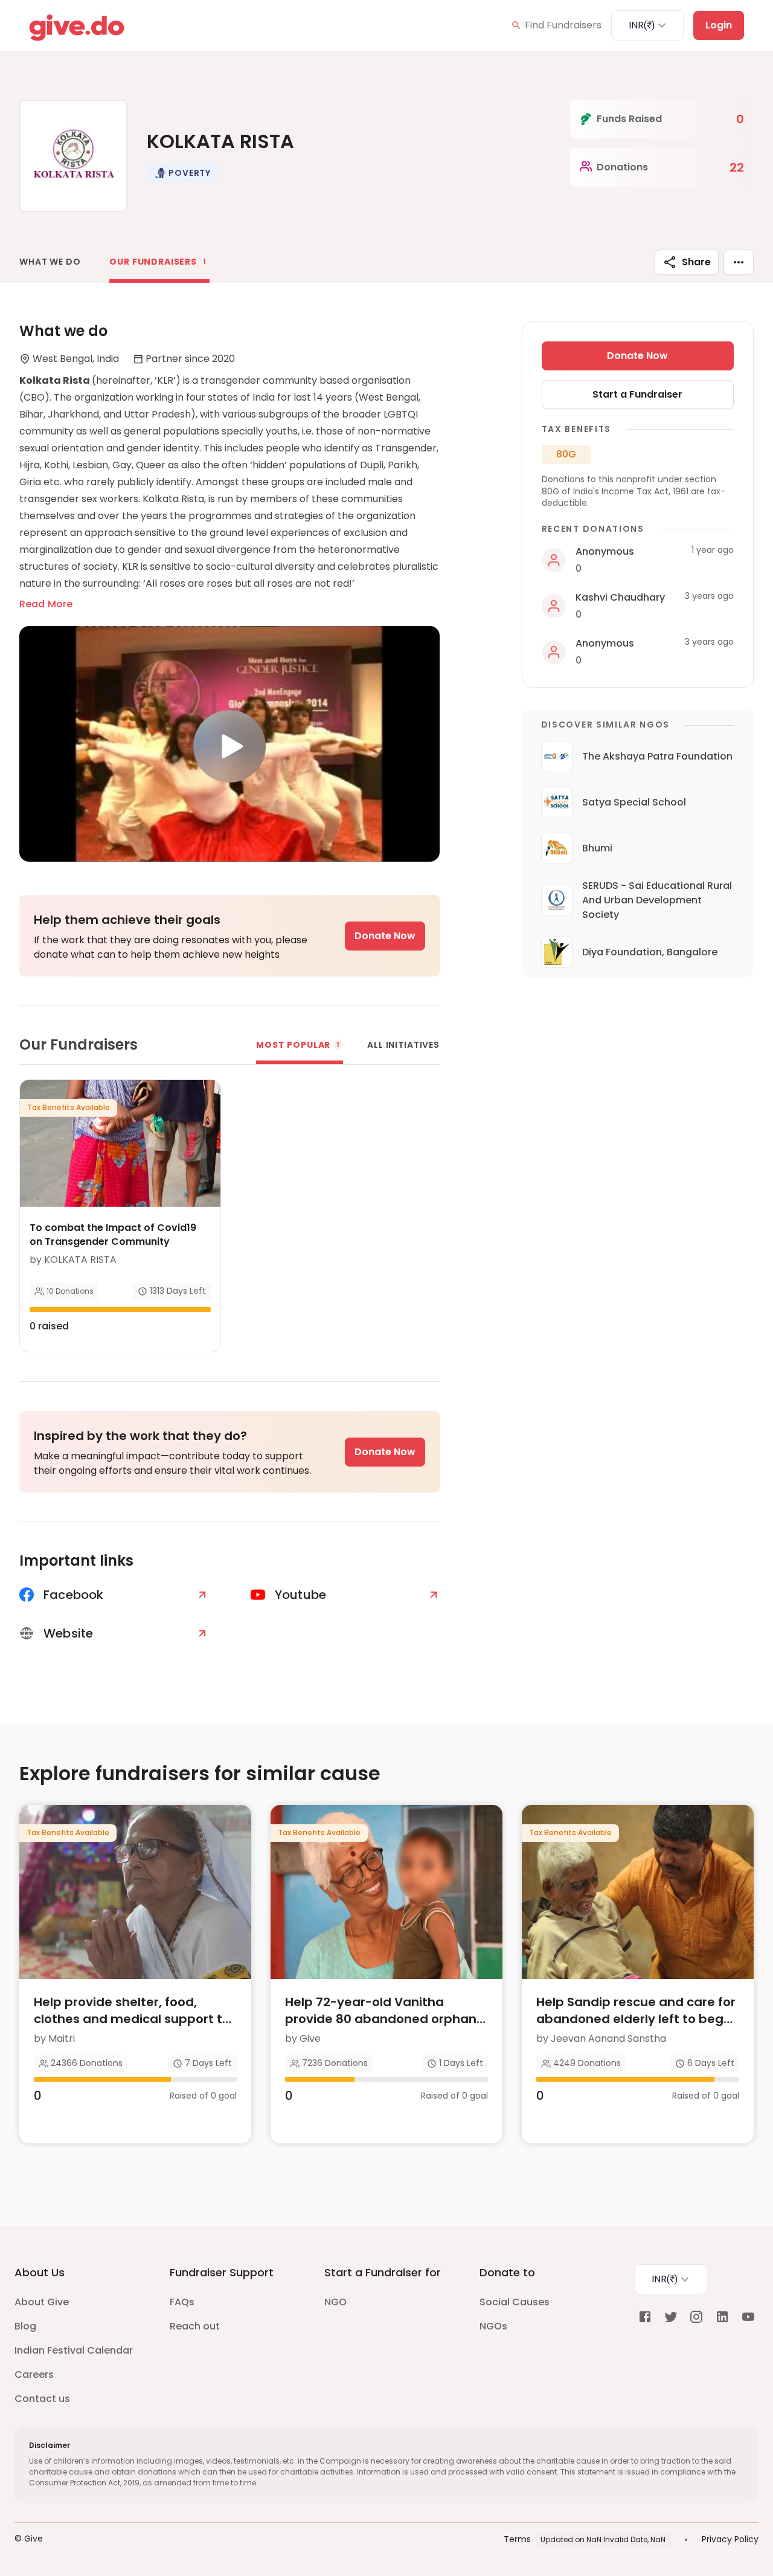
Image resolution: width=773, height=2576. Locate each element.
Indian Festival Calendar (74, 2350)
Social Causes (515, 2302)
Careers (34, 2374)
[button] (182, 173)
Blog (25, 2326)
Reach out (195, 2326)
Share (696, 262)
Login (719, 25)
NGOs (493, 2326)
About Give (42, 2302)
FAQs (182, 2302)
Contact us (42, 2399)
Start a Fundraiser (637, 394)
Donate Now (385, 936)
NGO (335, 2302)
